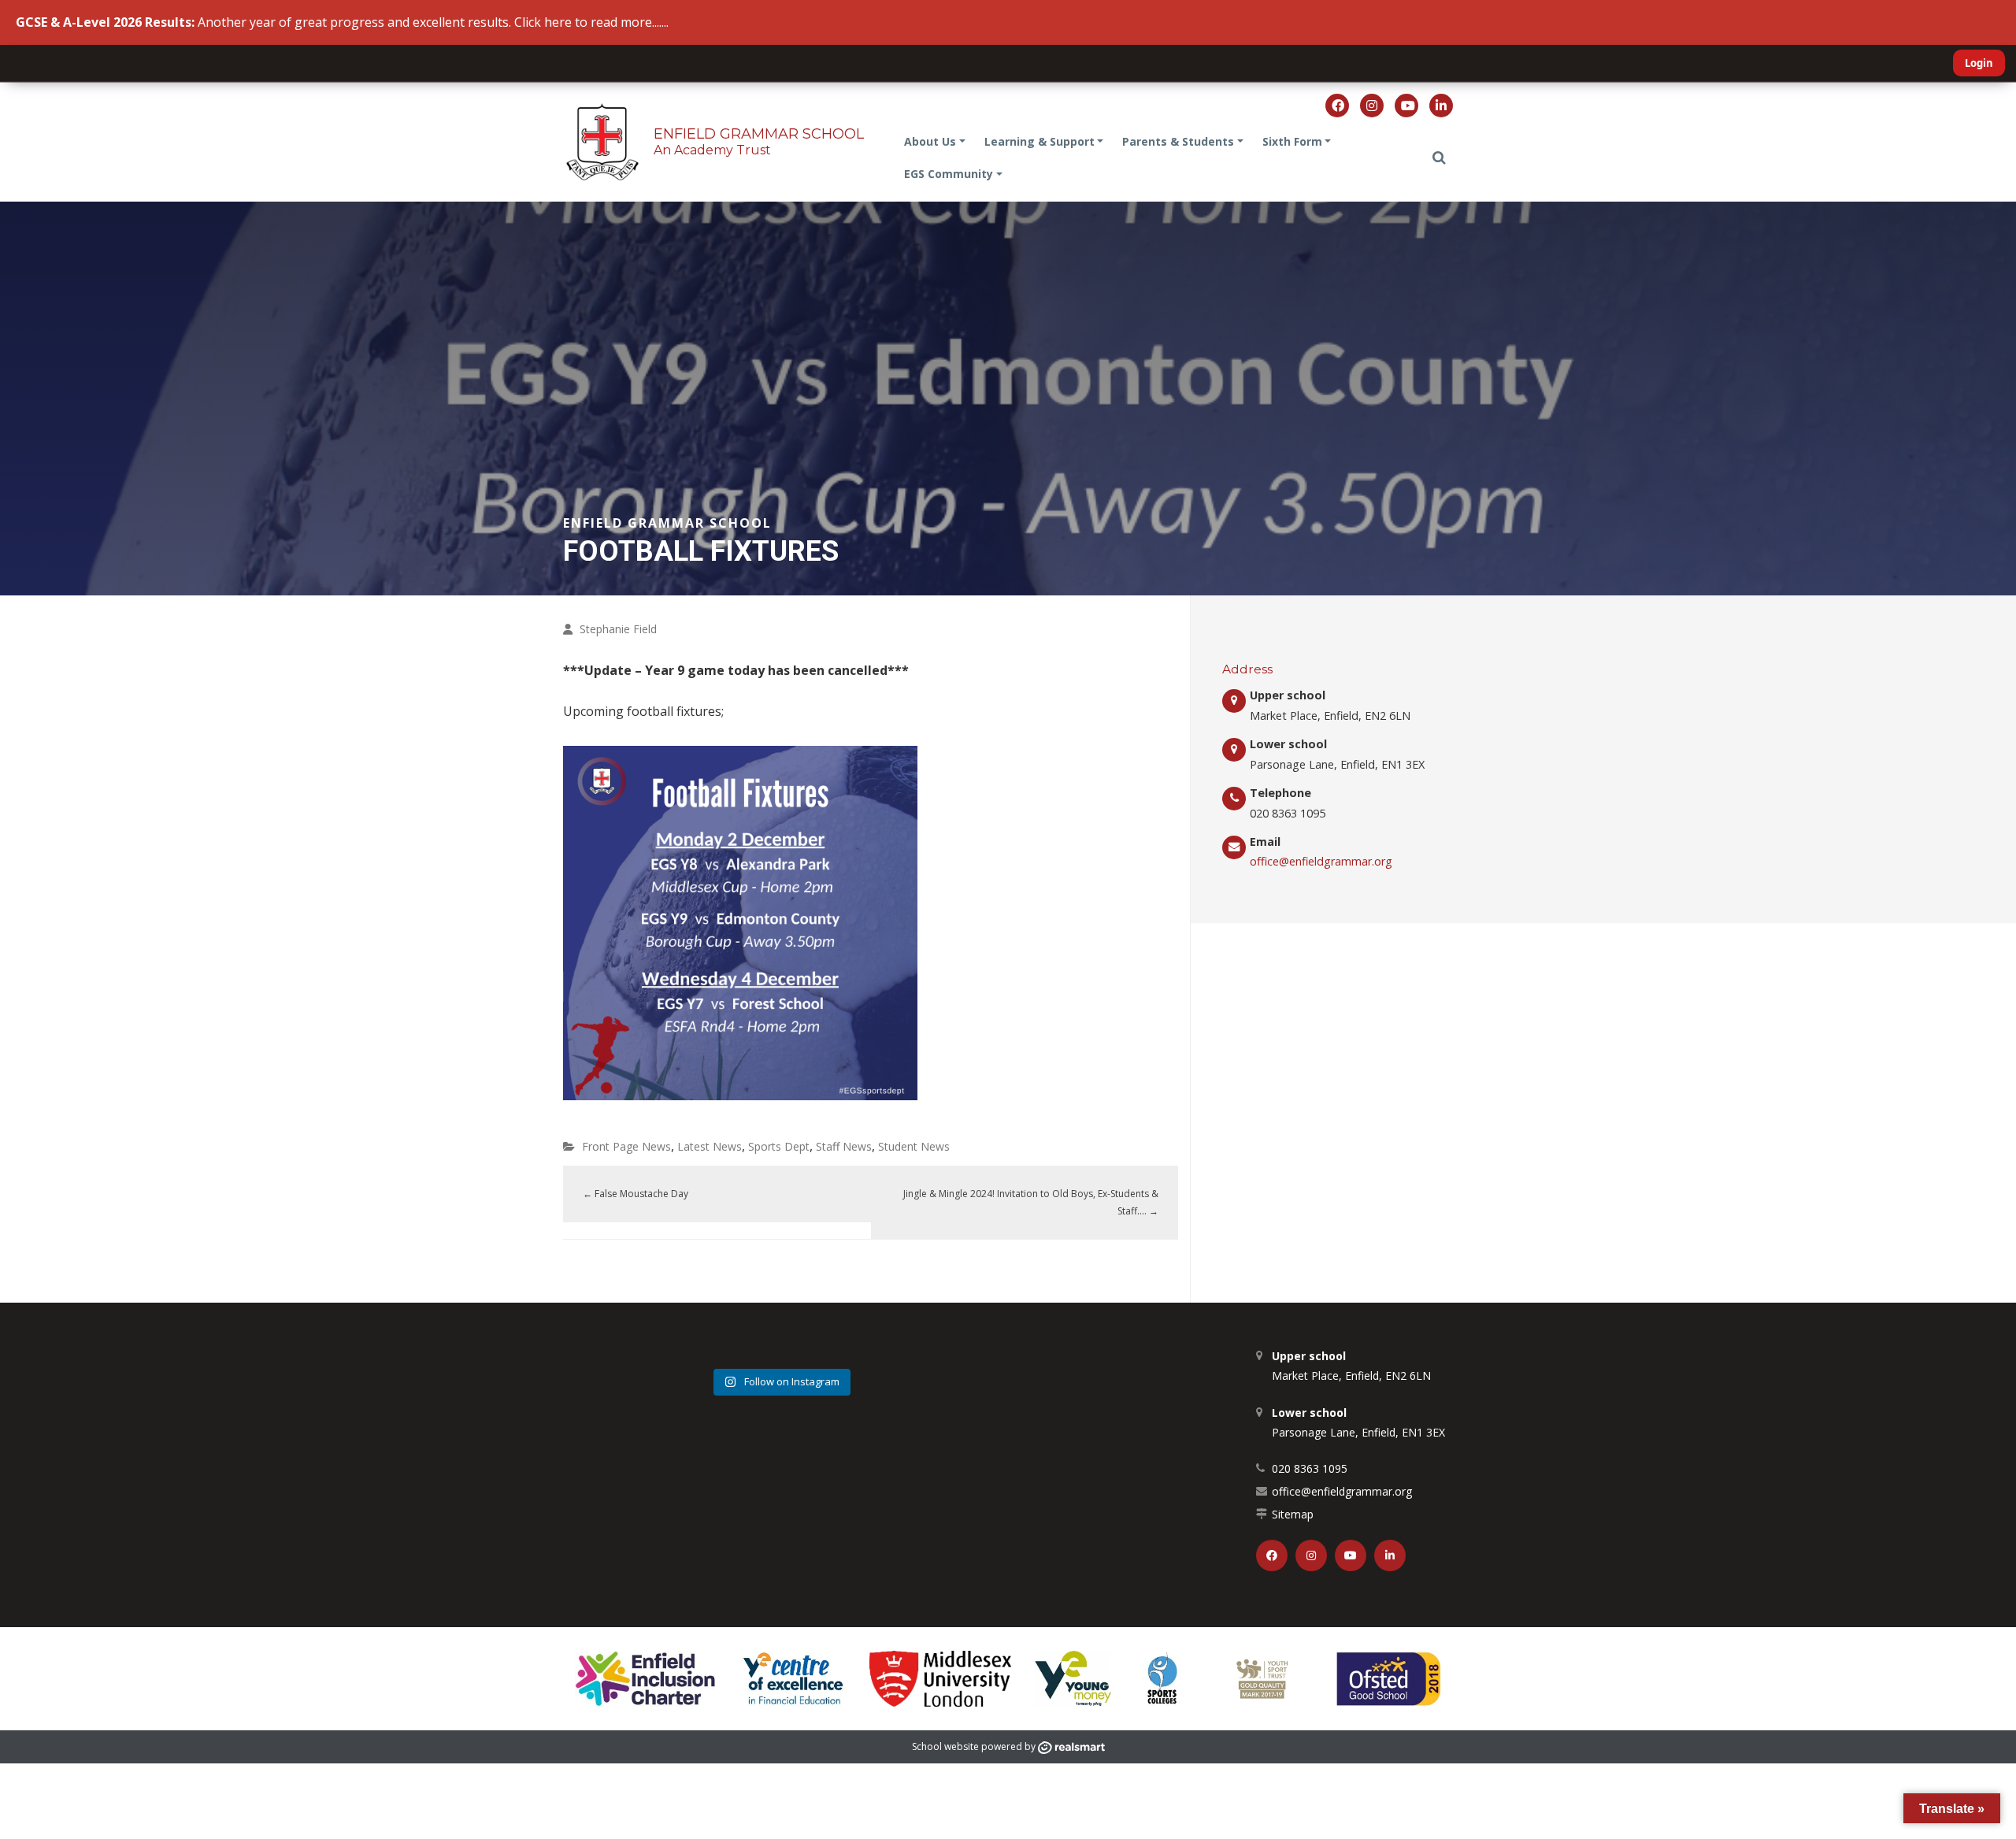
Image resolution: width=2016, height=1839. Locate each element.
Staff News (844, 1146)
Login (1979, 63)
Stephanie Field (618, 629)
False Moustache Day (636, 1194)
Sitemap (1293, 1514)
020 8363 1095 (1310, 1468)
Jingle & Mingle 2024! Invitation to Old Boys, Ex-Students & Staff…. (1031, 1202)
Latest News (710, 1146)
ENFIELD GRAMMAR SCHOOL (759, 134)
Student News (914, 1146)
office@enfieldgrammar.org (1321, 861)
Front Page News (626, 1146)
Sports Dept (779, 1146)
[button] (1439, 158)
